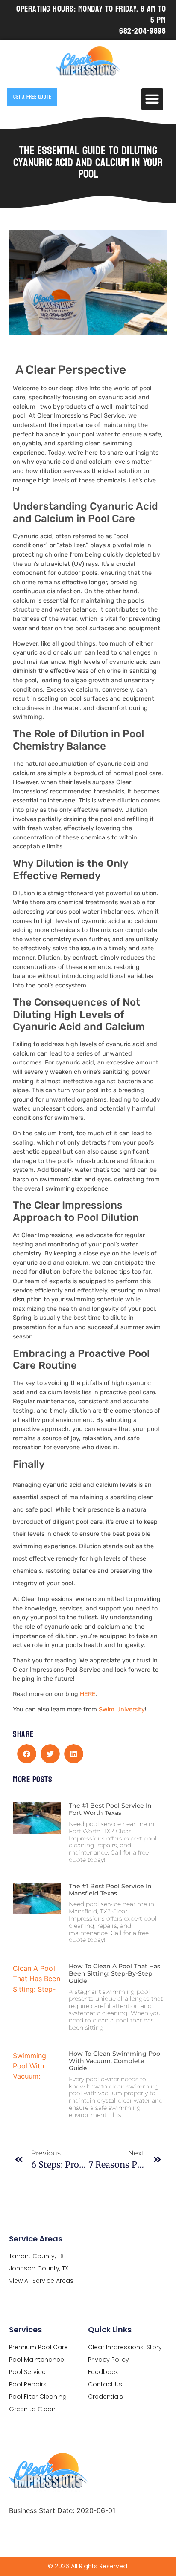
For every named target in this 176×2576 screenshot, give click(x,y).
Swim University (122, 1709)
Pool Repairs (28, 2384)
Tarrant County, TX (36, 2256)
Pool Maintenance (37, 2360)
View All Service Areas (41, 2281)
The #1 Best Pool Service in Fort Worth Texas (110, 1809)
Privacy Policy (109, 2360)
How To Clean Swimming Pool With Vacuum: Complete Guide (115, 2061)
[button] (152, 99)
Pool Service (27, 2372)
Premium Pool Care (38, 2347)
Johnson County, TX (39, 2268)
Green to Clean (32, 2409)
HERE (88, 1694)
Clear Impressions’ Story (125, 2347)
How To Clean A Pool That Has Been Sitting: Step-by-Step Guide (114, 1973)
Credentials (106, 2397)
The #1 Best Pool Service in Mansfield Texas (110, 1890)
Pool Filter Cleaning (38, 2397)
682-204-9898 (142, 31)
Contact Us (105, 2384)
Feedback (103, 2372)
